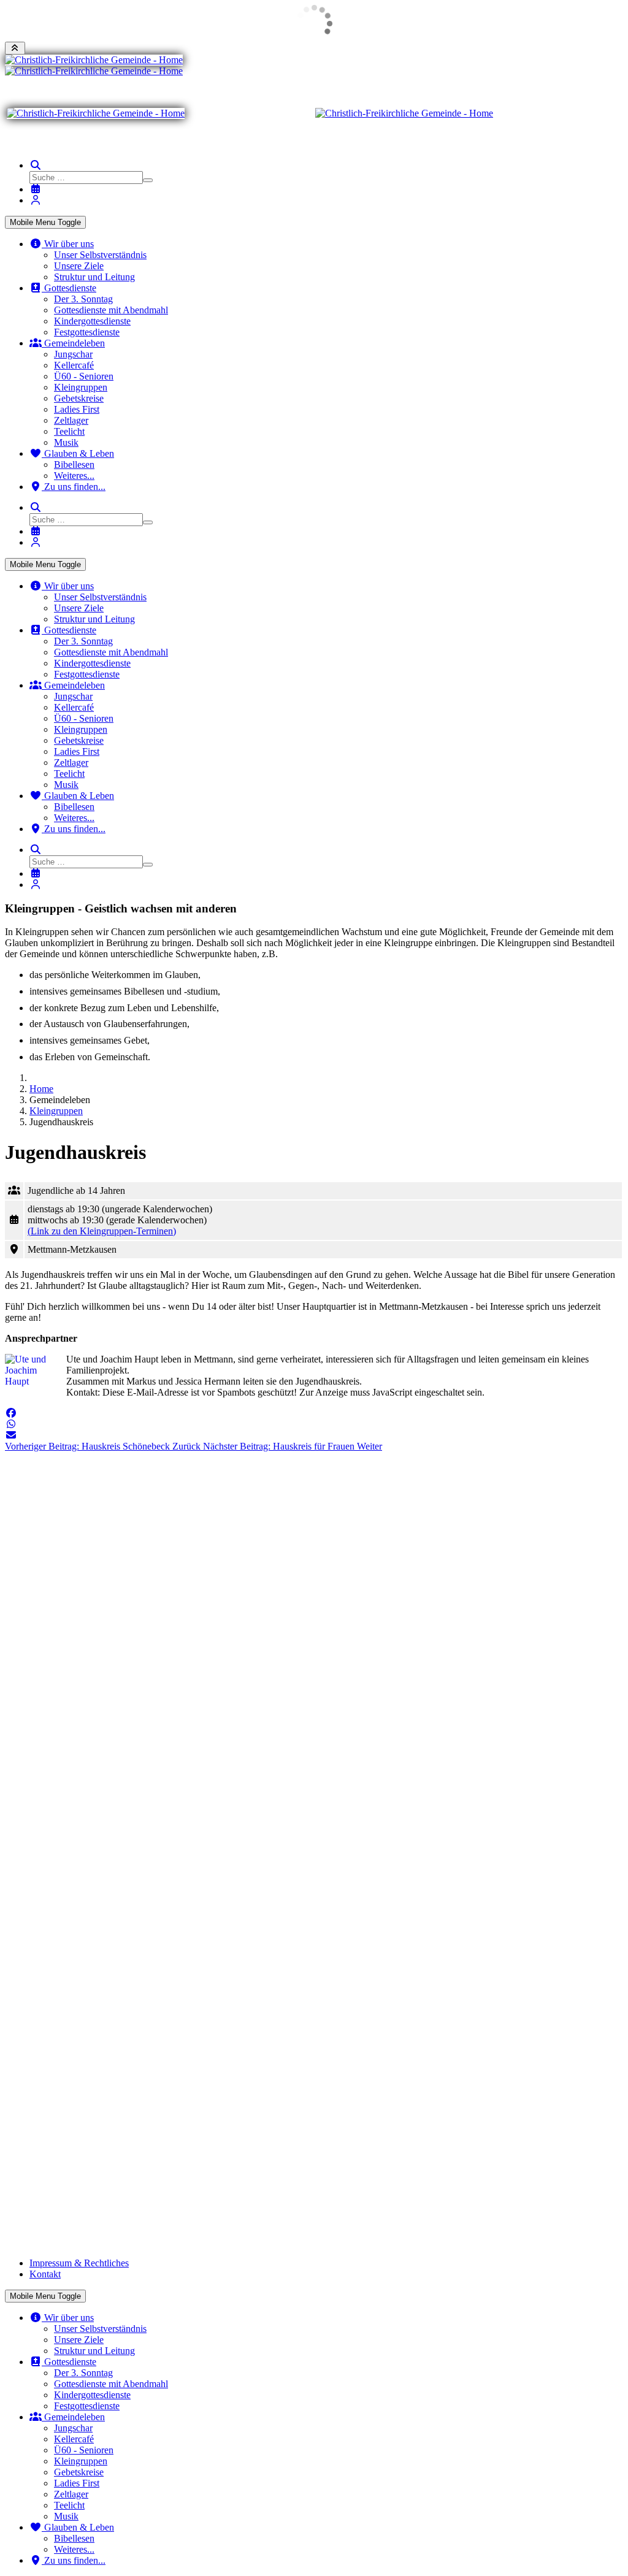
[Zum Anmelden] (36, 200)
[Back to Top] (15, 48)
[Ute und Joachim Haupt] (33, 1378)
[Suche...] (36, 165)
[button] (11, 1413)
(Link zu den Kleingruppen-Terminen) (102, 1231)
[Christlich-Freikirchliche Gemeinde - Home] (94, 60)
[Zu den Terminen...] (36, 189)
